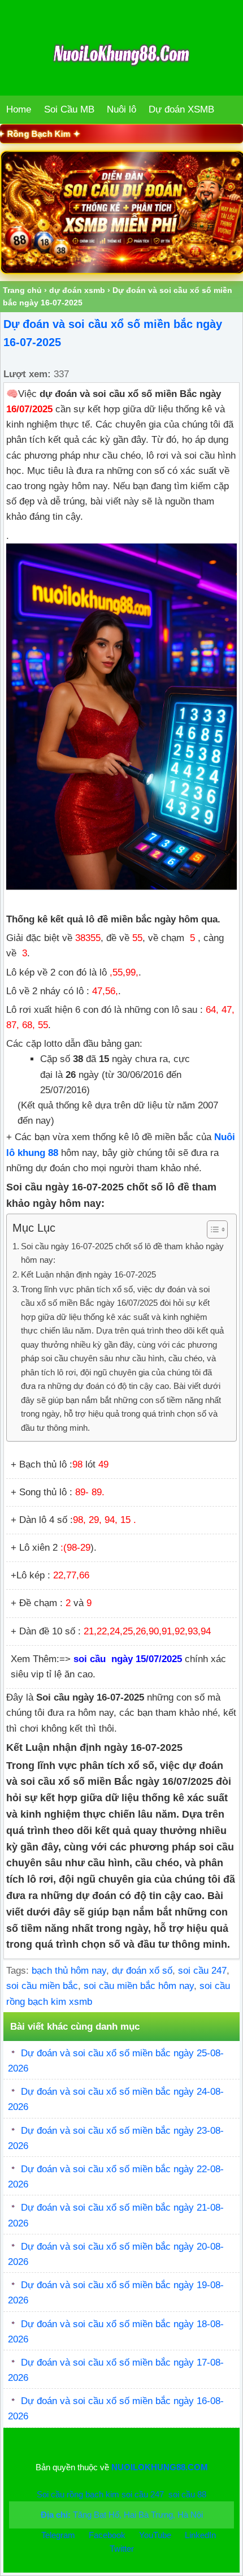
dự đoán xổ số (142, 1971)
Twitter (122, 2549)
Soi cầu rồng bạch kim (78, 2494)
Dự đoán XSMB (181, 109)
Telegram (58, 2535)
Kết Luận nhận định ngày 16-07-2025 (90, 1274)
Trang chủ (22, 290)
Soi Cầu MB (69, 109)
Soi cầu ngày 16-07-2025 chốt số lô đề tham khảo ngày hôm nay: (122, 1253)
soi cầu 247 (202, 1971)
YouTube (156, 2535)
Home (19, 109)
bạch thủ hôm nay (69, 1971)
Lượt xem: (27, 374)
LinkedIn (200, 2535)
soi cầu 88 (187, 2494)
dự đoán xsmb (77, 290)
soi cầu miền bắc (42, 1986)
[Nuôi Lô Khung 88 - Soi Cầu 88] (121, 212)
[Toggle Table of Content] (212, 1229)
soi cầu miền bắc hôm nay (139, 1986)
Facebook (108, 2535)
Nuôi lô (121, 109)
